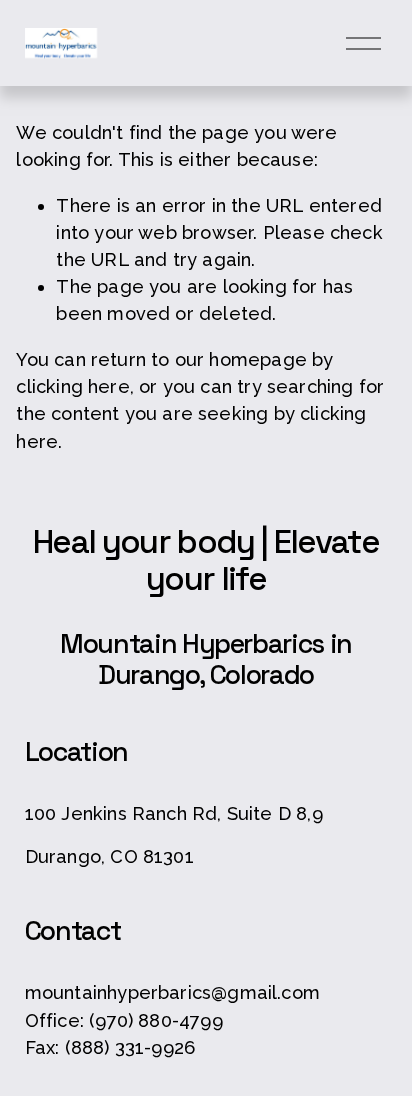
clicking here (72, 386)
